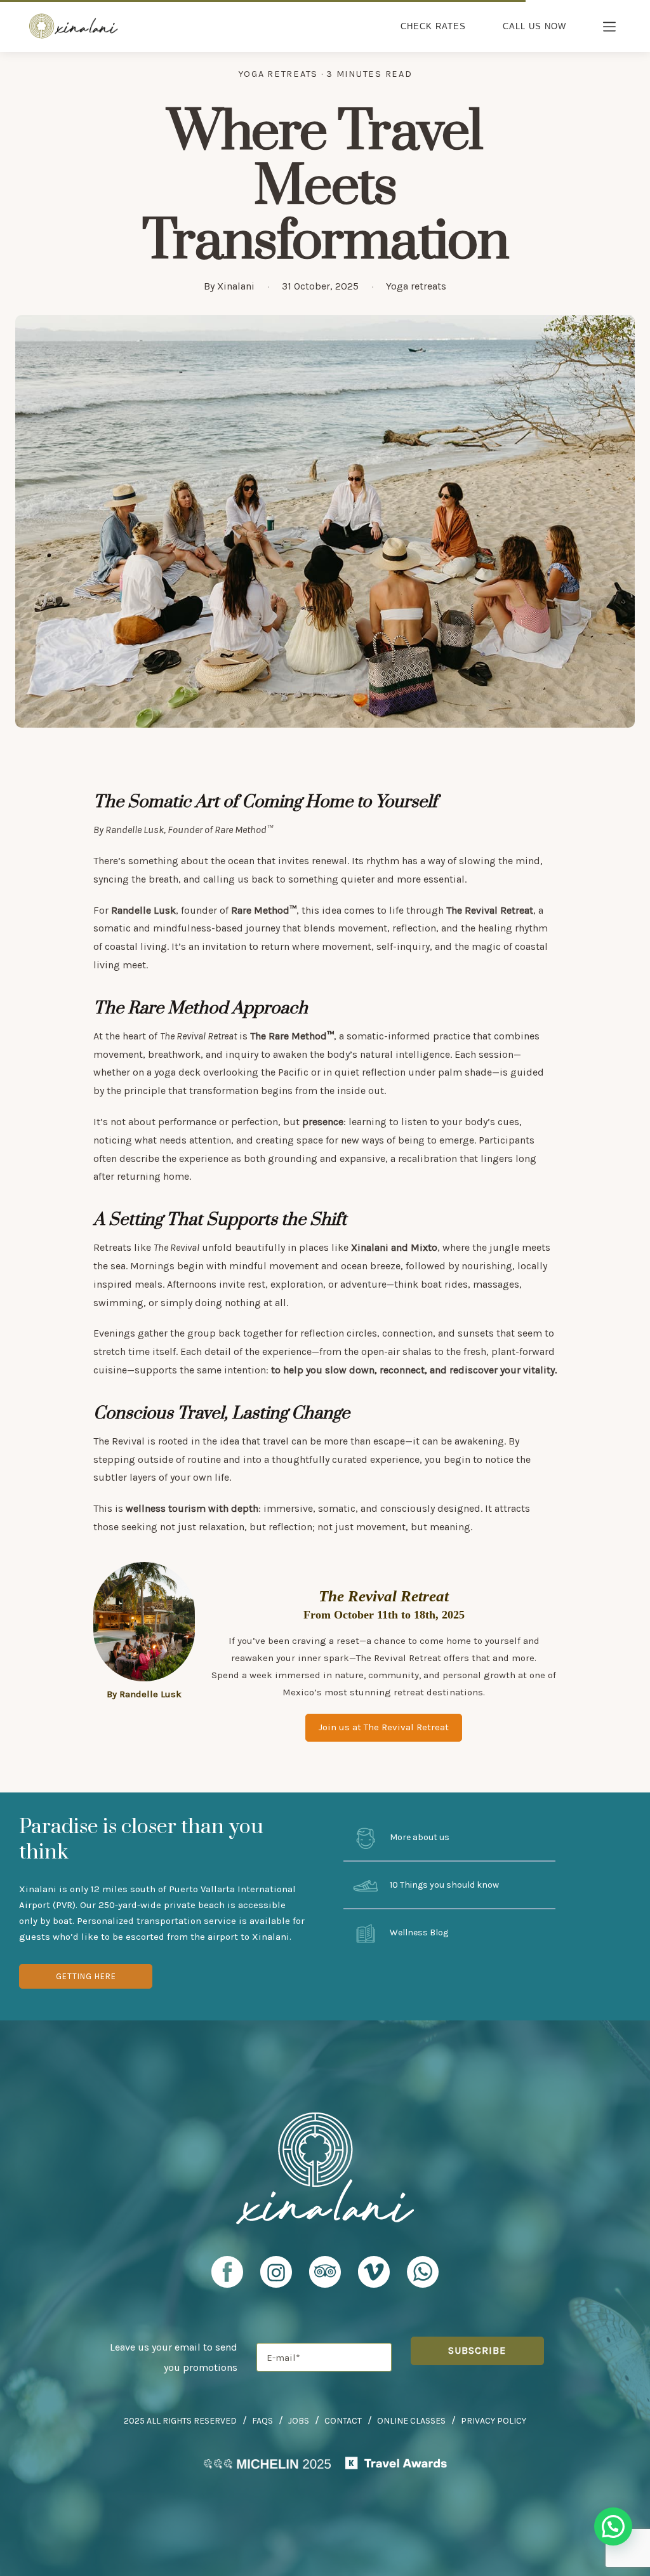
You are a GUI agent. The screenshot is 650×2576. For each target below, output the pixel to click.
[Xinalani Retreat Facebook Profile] (227, 2278)
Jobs (299, 2421)
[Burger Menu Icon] (610, 28)
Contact (343, 2421)
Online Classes (411, 2421)
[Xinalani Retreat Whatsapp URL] (423, 2272)
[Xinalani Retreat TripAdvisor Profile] (325, 2278)
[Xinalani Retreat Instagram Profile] (276, 2278)
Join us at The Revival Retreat (384, 1727)
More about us (419, 1838)
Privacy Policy (494, 2421)
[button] (613, 2526)
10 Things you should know (443, 1885)
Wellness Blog (418, 1932)
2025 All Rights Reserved (180, 2421)
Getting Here (86, 1976)
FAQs (262, 2421)
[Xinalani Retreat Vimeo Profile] (374, 2278)
